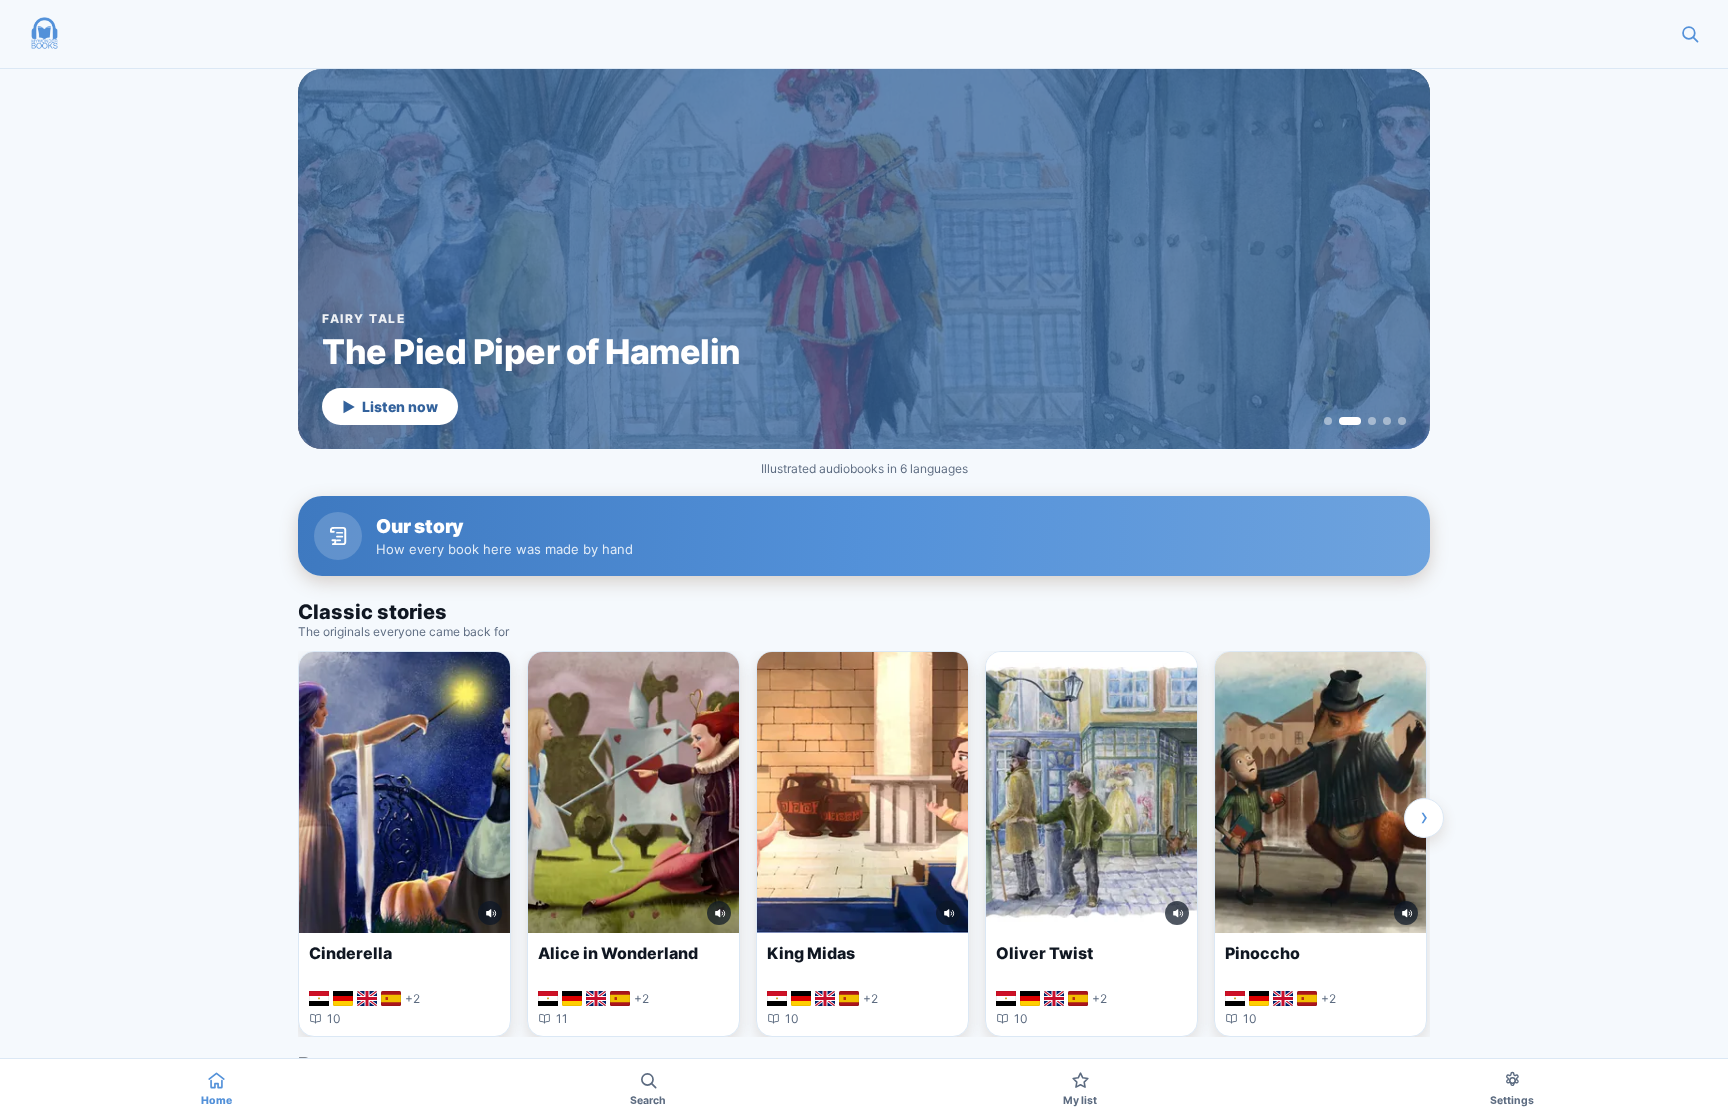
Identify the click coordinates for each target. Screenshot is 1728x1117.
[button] (44, 34)
